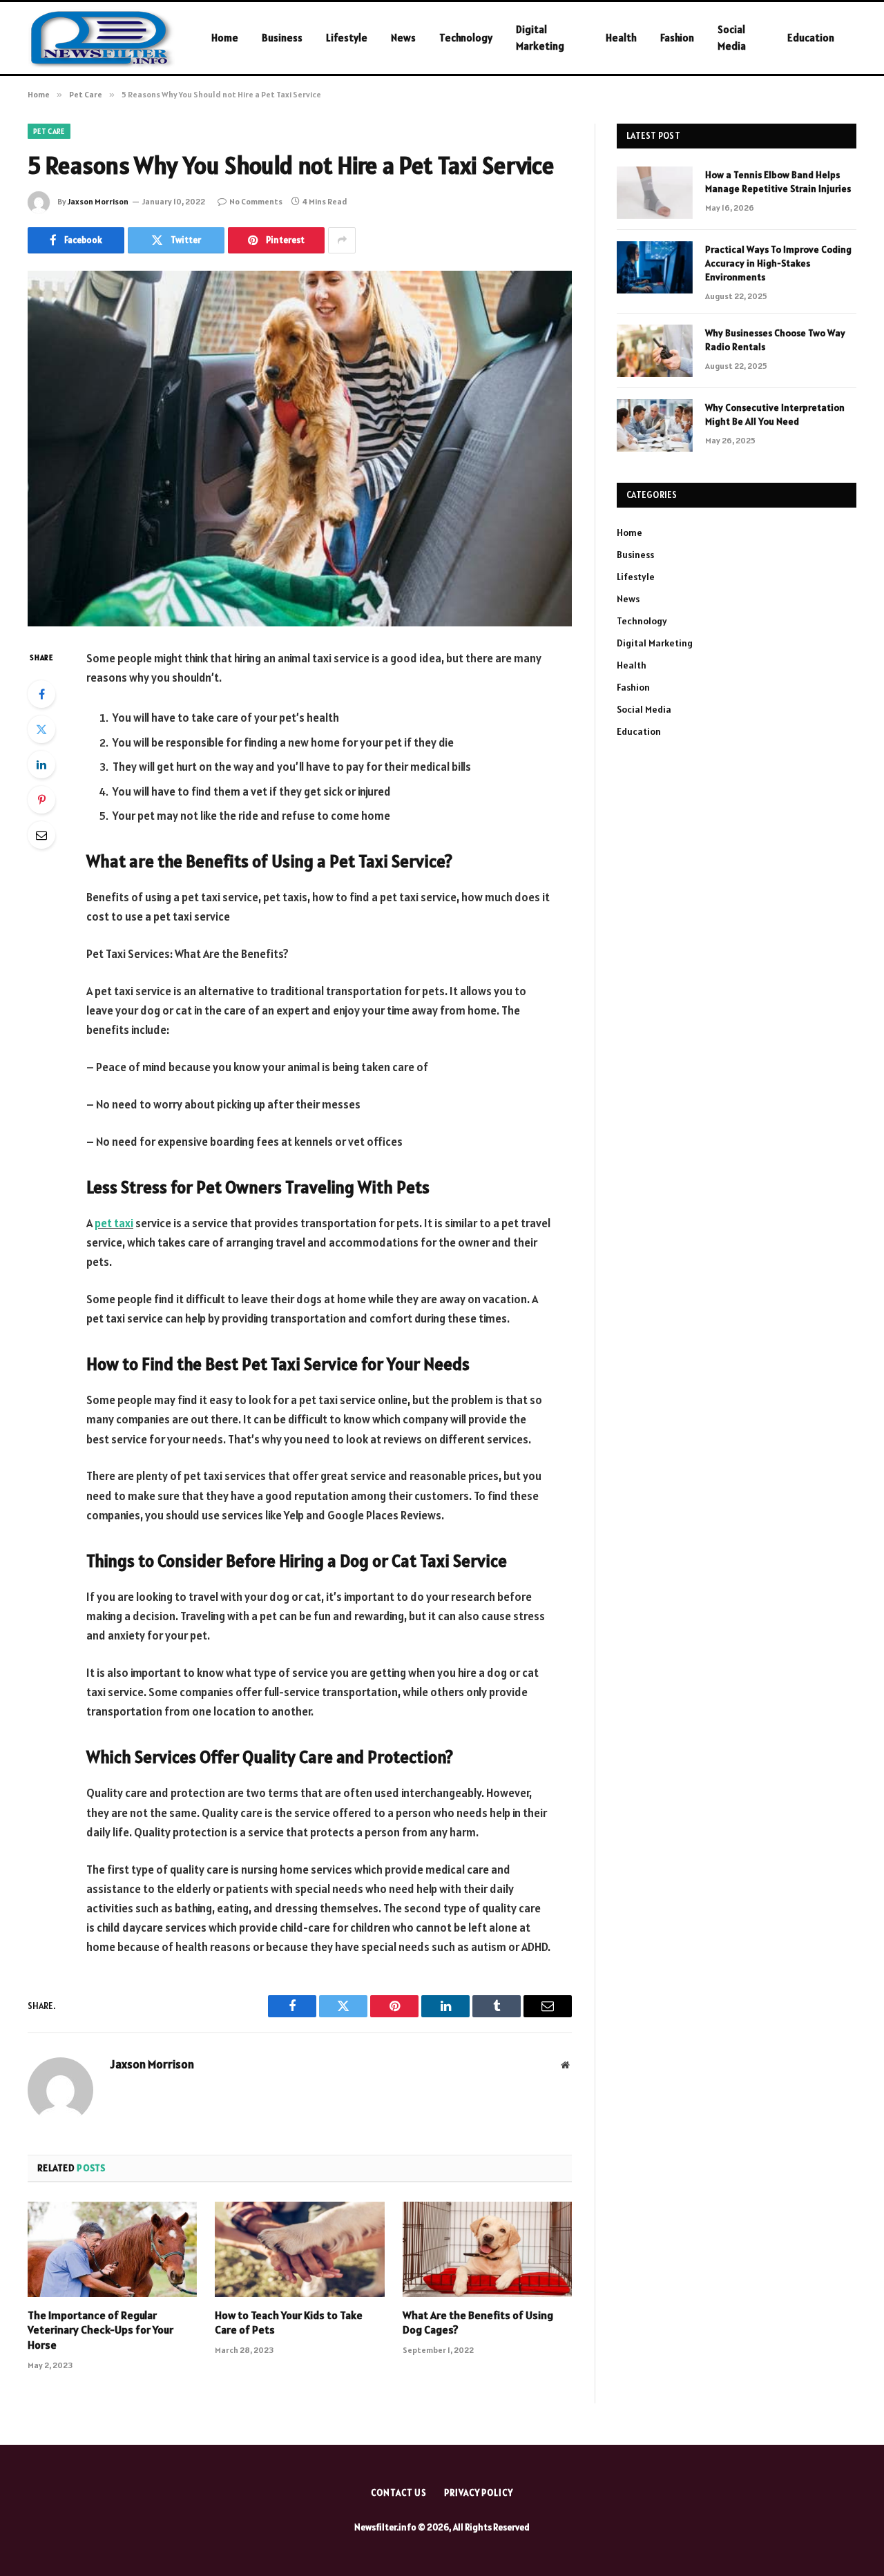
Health (621, 38)
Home (225, 38)
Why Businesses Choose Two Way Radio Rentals (775, 340)
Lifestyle (347, 38)
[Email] (41, 835)
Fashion (677, 38)
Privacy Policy (479, 2493)
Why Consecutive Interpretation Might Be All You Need (775, 414)
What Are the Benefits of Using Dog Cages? (478, 2323)
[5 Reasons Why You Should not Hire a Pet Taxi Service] (300, 449)
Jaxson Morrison (98, 201)
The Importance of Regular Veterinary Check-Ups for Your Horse (100, 2330)
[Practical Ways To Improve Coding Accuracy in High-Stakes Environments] (655, 267)
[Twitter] (41, 729)
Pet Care (49, 131)
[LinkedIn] (41, 765)
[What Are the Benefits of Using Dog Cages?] (487, 2249)
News (403, 38)
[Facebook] (41, 694)
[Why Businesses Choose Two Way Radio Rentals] (655, 351)
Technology (466, 38)
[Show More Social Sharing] (342, 240)
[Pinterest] (41, 800)
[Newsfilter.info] (102, 38)
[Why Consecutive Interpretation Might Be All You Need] (655, 425)
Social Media (732, 38)
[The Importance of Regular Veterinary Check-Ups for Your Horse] (112, 2249)
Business (282, 38)
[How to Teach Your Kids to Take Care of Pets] (299, 2249)
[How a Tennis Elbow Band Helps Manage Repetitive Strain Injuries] (655, 193)
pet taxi (114, 1223)
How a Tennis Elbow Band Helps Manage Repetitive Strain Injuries (778, 182)
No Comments (256, 201)
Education (811, 38)
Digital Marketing (540, 38)
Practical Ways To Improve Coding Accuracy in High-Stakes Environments (778, 263)
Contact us (399, 2493)
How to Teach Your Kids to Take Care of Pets (289, 2323)
